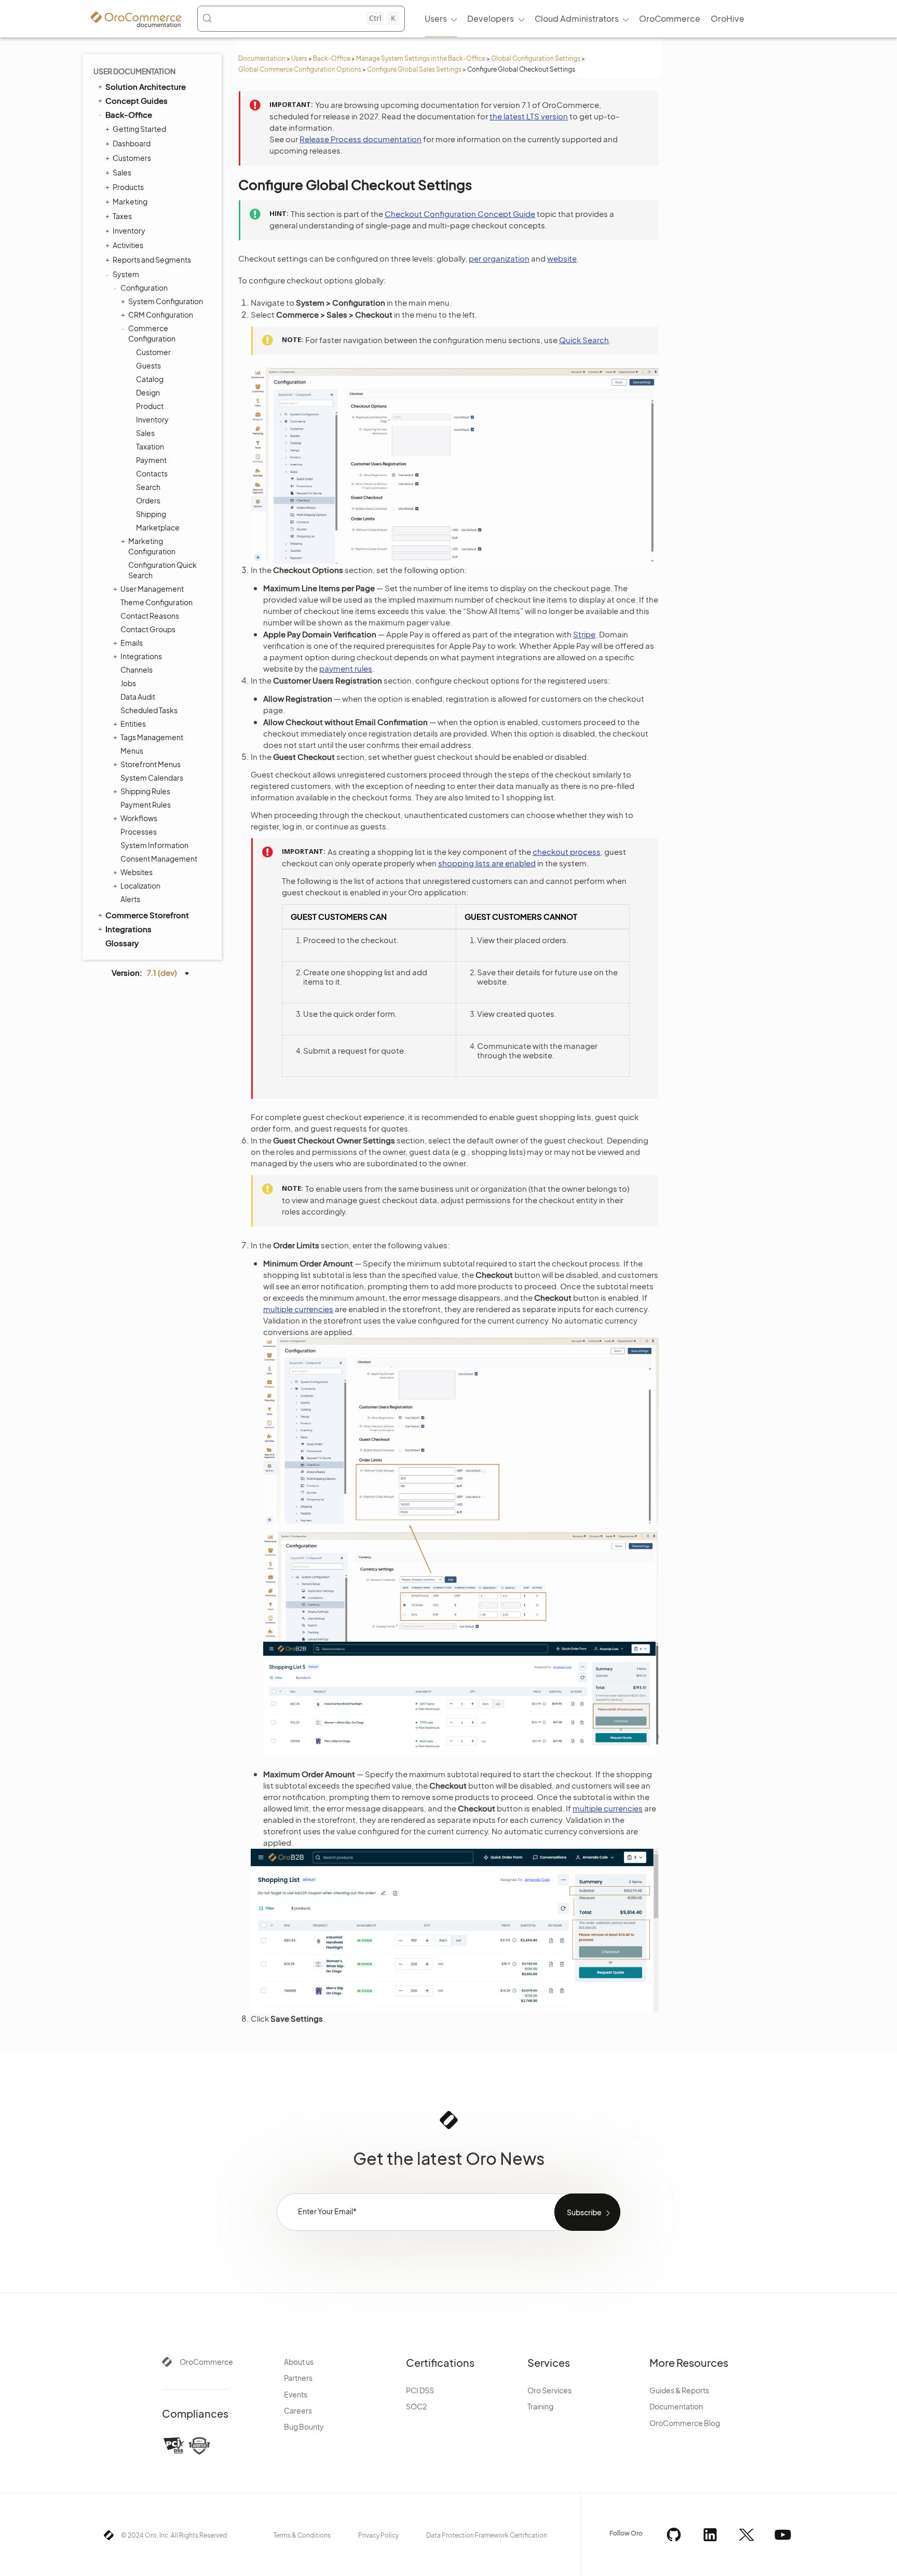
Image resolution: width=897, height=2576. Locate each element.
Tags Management (152, 737)
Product (150, 406)
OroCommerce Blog (685, 2423)
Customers (132, 158)
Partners (298, 2378)
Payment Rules (146, 805)
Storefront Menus (151, 764)
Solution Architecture (146, 86)
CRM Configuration (161, 315)
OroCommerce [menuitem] (670, 18)
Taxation (150, 446)
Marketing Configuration (152, 546)
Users (299, 58)
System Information (154, 845)
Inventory (129, 230)
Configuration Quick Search (162, 570)
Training (540, 2406)
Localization (140, 885)
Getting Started (139, 129)
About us (299, 2362)
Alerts (130, 899)
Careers (298, 2410)
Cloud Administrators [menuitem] (577, 18)
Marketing (130, 201)
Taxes (122, 216)
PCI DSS (420, 2390)
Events (296, 2394)
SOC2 (416, 2406)
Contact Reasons (150, 616)
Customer (153, 352)
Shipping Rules (145, 791)
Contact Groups (148, 629)
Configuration (144, 288)
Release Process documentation (361, 139)
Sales (122, 172)
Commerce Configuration (152, 333)
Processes (139, 832)
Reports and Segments (152, 260)
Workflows (139, 818)
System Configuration (166, 301)
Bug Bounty (304, 2427)
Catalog (150, 379)
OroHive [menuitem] (728, 18)
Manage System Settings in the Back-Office (421, 58)
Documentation (262, 58)
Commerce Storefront (147, 915)
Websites (137, 872)
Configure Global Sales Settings (414, 69)
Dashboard (132, 143)
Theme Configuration (157, 602)
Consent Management (159, 858)
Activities (128, 245)
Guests (148, 365)
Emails (132, 643)
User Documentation (134, 71)
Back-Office (332, 58)
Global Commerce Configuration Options (300, 69)
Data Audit (138, 697)
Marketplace (158, 527)
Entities (133, 724)
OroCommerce (206, 2362)
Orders (148, 500)
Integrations (141, 656)
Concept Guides (137, 100)
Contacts (152, 473)
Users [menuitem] (436, 18)
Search (148, 487)
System (126, 274)
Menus (132, 751)
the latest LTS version (529, 116)
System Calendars (152, 778)
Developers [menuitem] (491, 18)
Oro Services (549, 2390)
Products (128, 187)
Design (148, 392)
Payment (151, 460)
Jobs (128, 683)
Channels (137, 670)
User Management (152, 589)
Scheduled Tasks (149, 710)
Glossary (122, 943)
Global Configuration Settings (536, 58)
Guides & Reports (679, 2390)
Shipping (151, 514)
